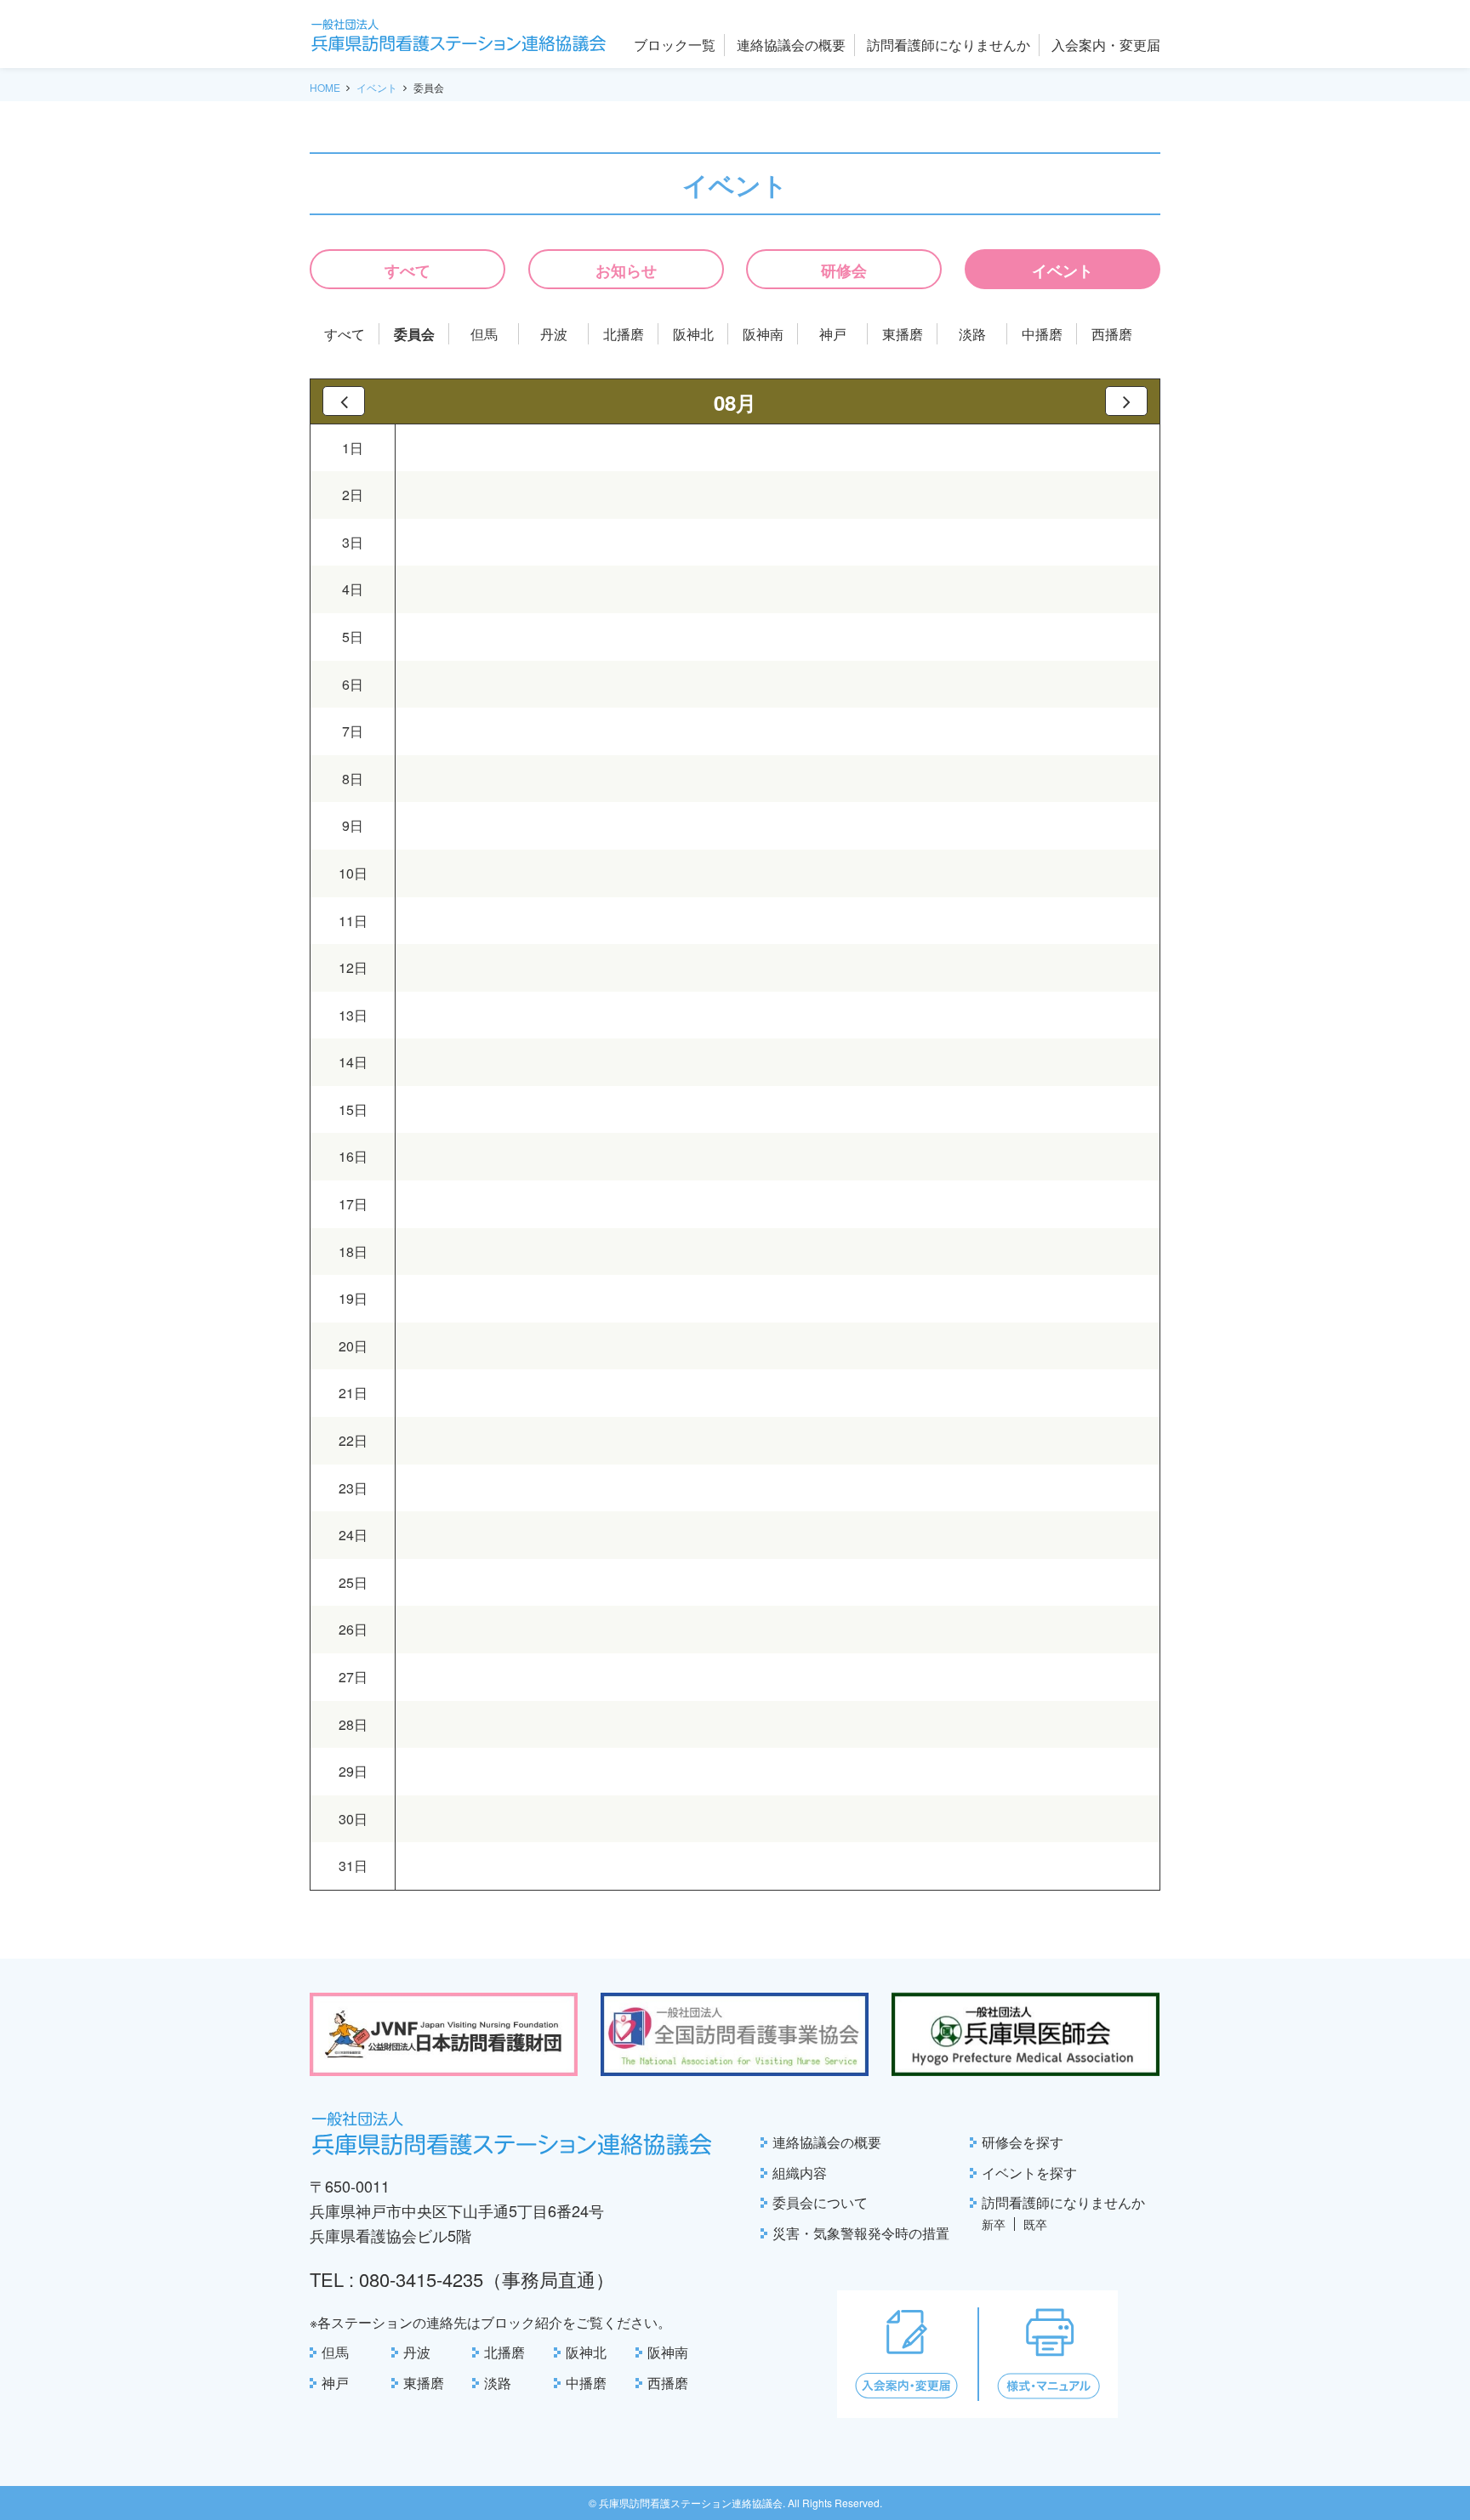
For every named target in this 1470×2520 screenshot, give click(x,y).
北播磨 (624, 334)
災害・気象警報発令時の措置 (861, 2233)
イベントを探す (1029, 2173)
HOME (325, 87)
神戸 (833, 334)
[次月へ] (1126, 401)
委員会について (820, 2202)
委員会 (414, 334)
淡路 (972, 334)
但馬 (484, 334)
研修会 (844, 270)
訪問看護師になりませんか (1063, 2202)
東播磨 (903, 334)
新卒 (994, 2224)
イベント (377, 87)
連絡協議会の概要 (827, 2142)
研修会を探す (1023, 2142)
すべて (407, 270)
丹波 (554, 334)
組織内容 (800, 2173)
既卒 (1035, 2224)
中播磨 (1042, 334)
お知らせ (626, 270)
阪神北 (693, 334)
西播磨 (1112, 334)
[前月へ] (344, 401)
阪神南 (763, 334)
